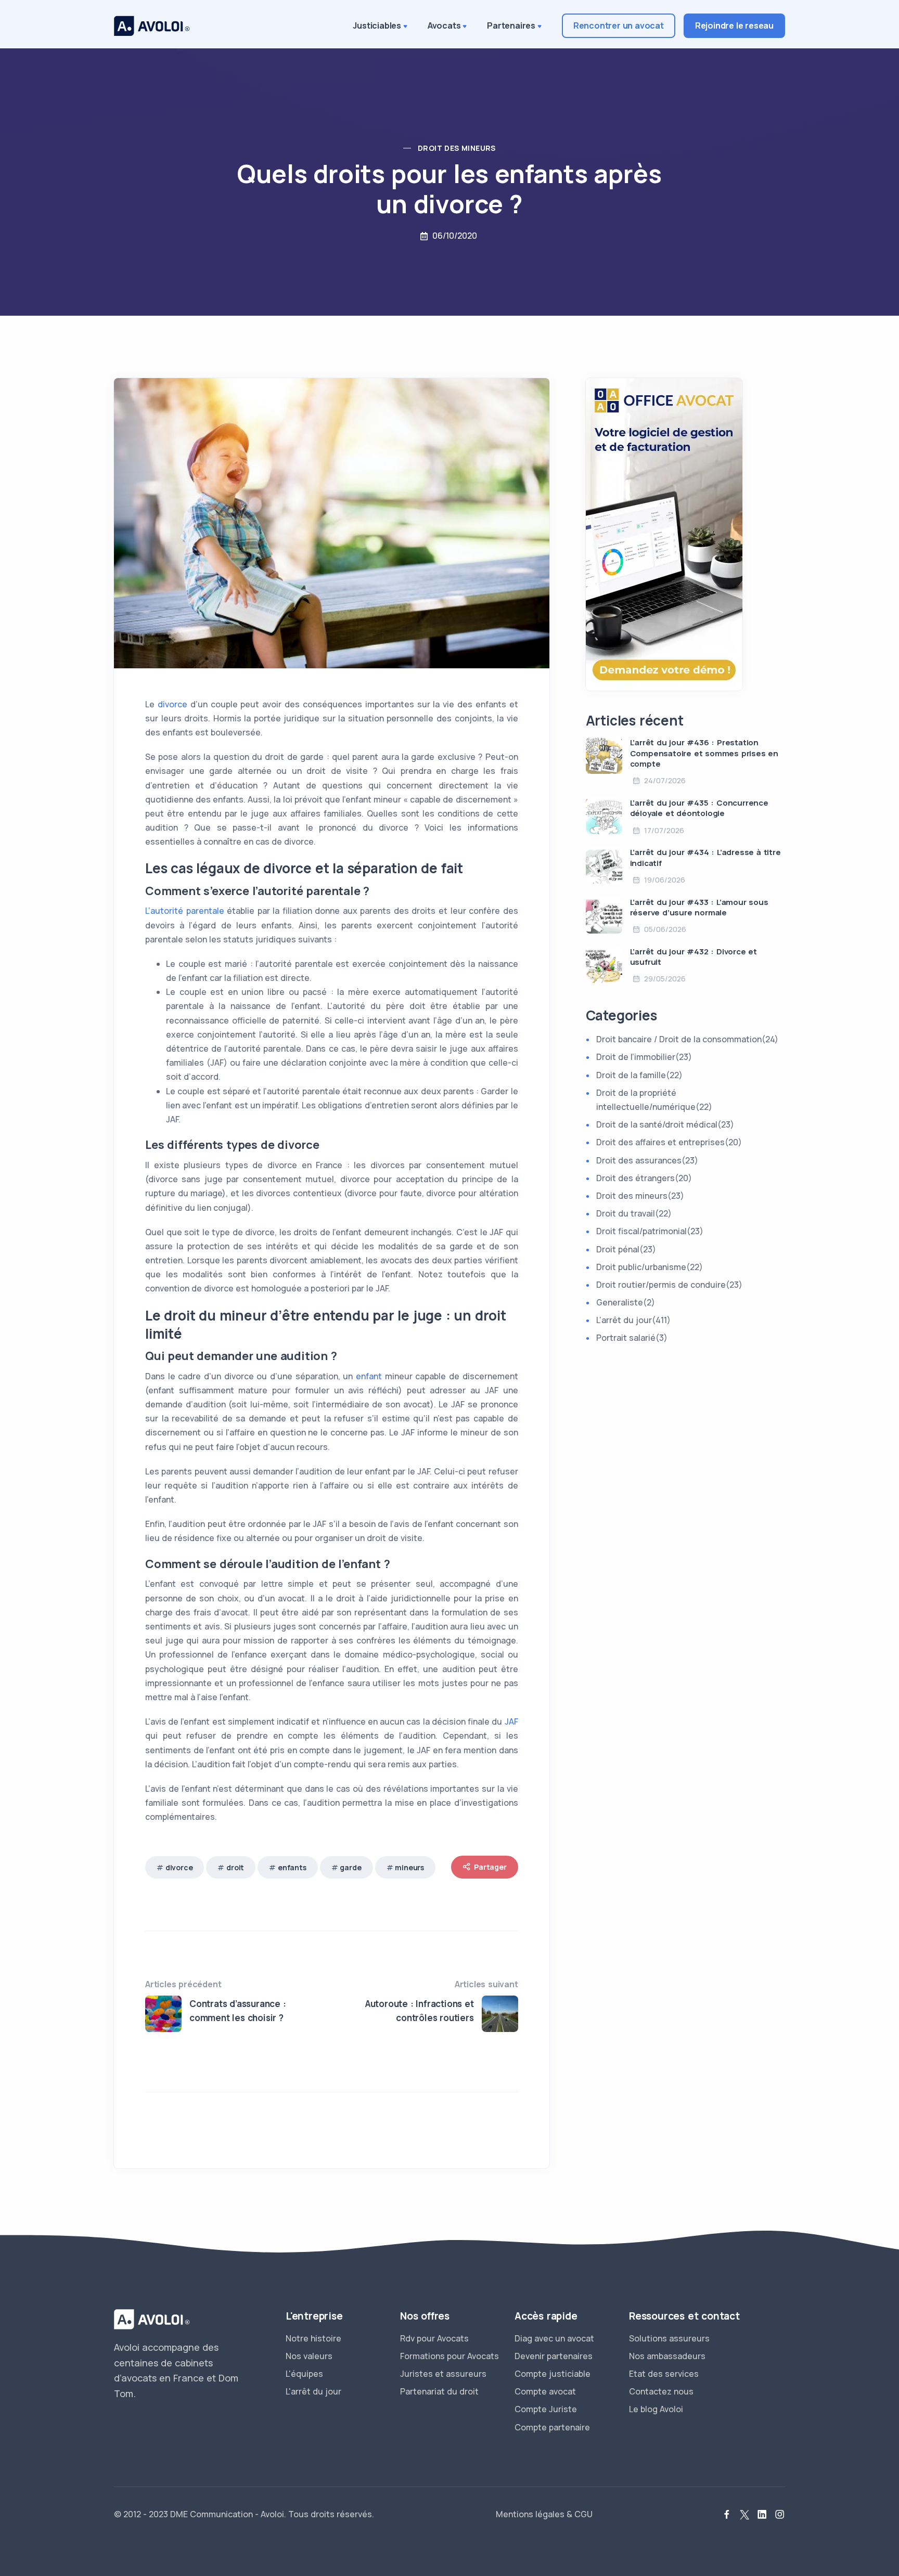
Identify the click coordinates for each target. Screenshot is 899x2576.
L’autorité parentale (185, 911)
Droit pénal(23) (626, 1249)
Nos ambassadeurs (667, 2356)
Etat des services (664, 2374)
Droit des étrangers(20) (644, 1178)
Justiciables (377, 25)
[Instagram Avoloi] (780, 2515)
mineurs (409, 1867)
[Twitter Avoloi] (744, 2515)
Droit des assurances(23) (647, 1160)
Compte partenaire (552, 2427)
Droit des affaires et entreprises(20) (669, 1142)
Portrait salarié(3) (632, 1338)
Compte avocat (545, 2391)
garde (350, 1867)
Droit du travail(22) (634, 1213)
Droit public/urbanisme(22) (650, 1267)
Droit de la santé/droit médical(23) (665, 1124)
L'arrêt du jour (313, 2391)
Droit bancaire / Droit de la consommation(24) (687, 1039)
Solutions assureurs (669, 2338)
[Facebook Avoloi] (727, 2515)
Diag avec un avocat (554, 2338)
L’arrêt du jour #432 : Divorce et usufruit (693, 957)
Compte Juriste (546, 2409)
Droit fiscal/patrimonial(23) (650, 1231)
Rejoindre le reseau (734, 25)
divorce (172, 704)
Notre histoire (313, 2338)
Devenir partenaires (554, 2356)
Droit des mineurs (457, 148)
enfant (369, 1376)
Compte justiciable (553, 2374)
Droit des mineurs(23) (640, 1196)
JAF (511, 1721)
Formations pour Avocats (449, 2356)
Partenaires (511, 25)
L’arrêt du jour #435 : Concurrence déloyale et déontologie (699, 808)
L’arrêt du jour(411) (633, 1320)
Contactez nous (661, 2391)
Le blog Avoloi (656, 2409)
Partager (490, 1867)
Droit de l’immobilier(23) (644, 1057)
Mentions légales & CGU (544, 2514)
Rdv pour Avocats (434, 2338)
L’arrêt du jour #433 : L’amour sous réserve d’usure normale (699, 907)
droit (235, 1867)
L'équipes (304, 2374)
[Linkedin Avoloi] (762, 2515)
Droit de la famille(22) (639, 1075)
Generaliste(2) (626, 1302)
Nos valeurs (309, 2356)
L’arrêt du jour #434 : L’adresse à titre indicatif (705, 857)
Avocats (444, 25)
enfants (292, 1867)
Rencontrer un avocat (619, 25)
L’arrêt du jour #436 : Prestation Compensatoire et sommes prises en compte (704, 753)
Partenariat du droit (439, 2391)
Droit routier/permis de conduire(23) (669, 1285)
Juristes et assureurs (443, 2374)
